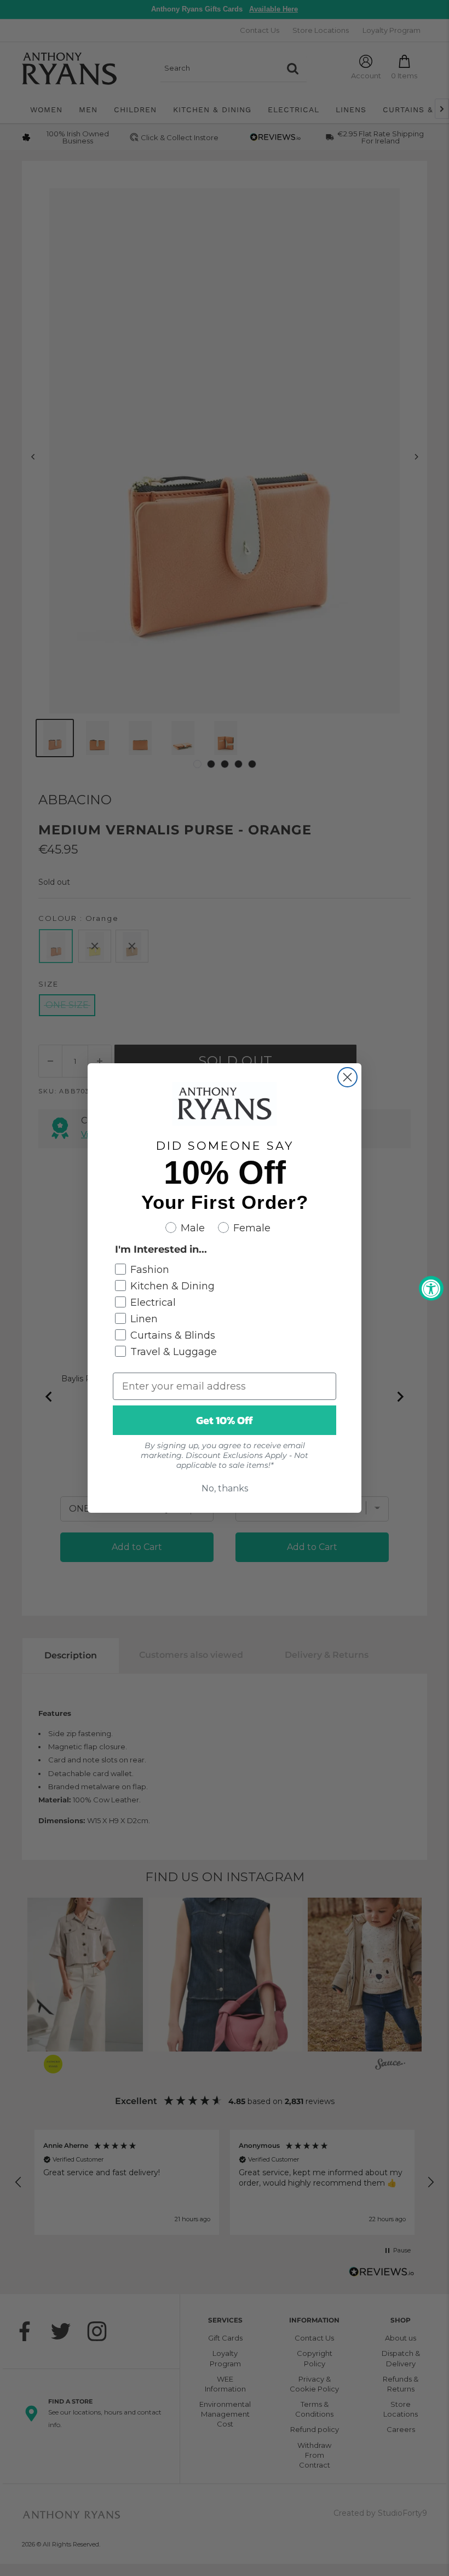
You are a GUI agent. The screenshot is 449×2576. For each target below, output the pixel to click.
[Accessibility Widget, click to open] (431, 1288)
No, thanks (225, 1488)
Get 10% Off (225, 1420)
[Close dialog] (347, 1077)
